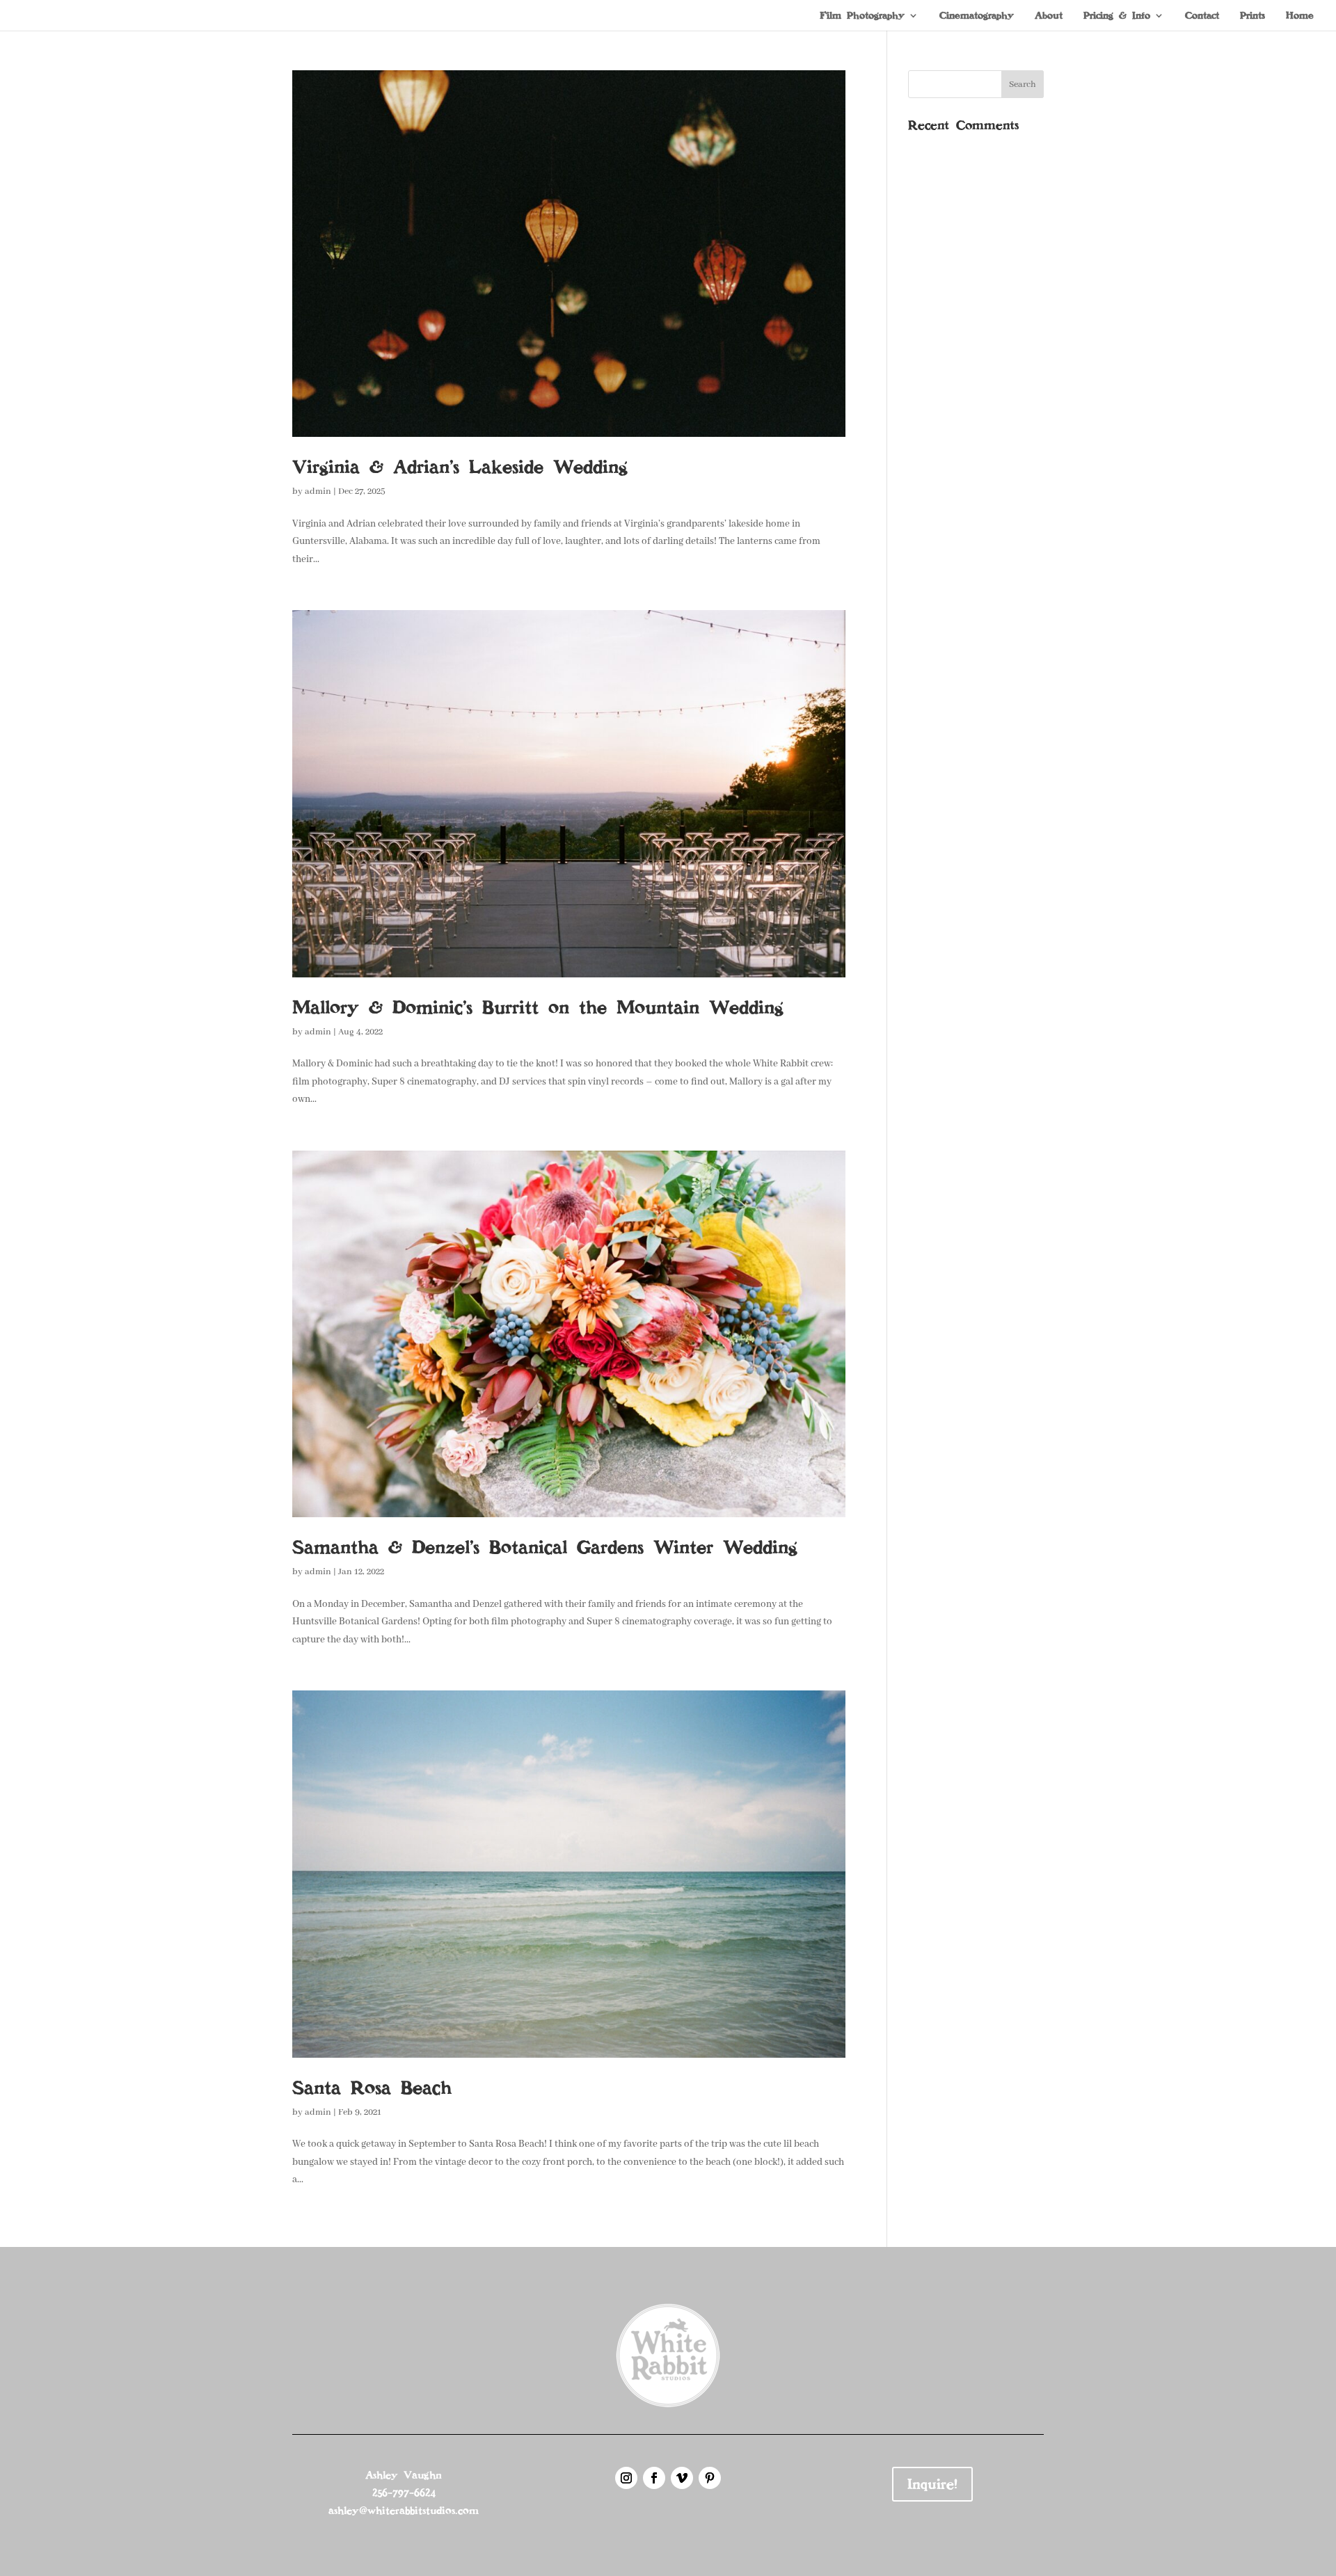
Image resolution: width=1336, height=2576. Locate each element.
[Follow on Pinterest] (710, 2478)
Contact (1202, 16)
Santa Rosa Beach (372, 2088)
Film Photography (862, 16)
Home (1300, 16)
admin (318, 491)
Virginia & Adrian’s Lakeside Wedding (460, 467)
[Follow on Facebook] (654, 2478)
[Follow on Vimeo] (682, 2478)
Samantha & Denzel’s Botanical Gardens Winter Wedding (545, 1547)
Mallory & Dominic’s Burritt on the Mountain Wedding (538, 1007)
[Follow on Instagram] (626, 2478)
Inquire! (932, 2484)
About (1049, 16)
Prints (1252, 16)
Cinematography (977, 16)
